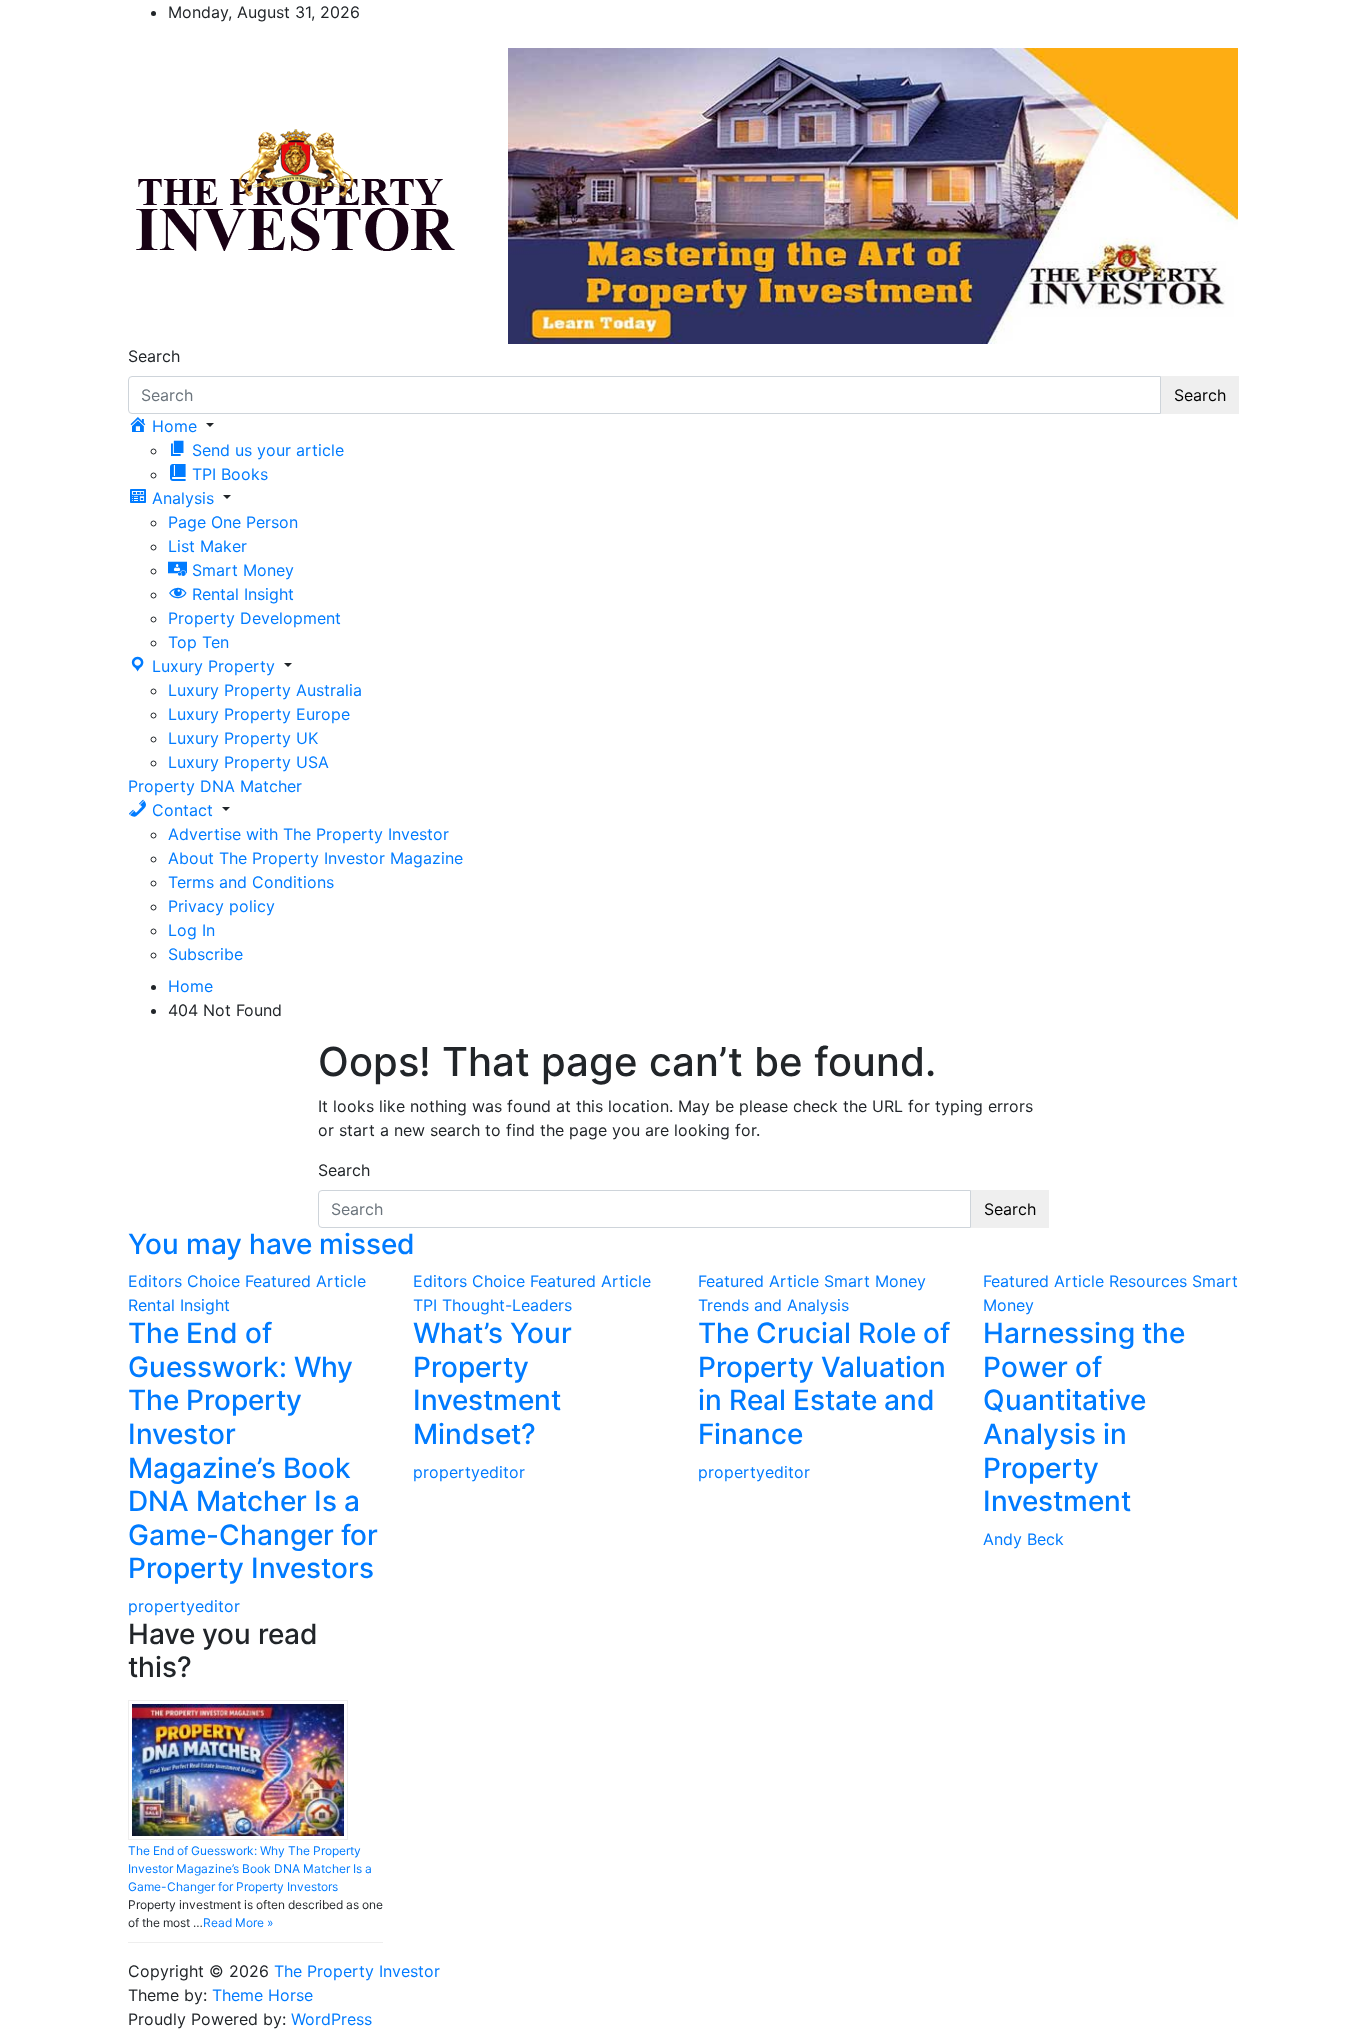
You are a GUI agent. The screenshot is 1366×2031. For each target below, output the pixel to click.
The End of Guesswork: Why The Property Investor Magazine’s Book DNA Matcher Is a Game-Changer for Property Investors (253, 1450)
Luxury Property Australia (265, 690)
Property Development (254, 618)
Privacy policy (221, 906)
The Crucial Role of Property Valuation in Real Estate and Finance (824, 1383)
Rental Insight (179, 1305)
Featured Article (305, 1281)
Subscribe (205, 954)
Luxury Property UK (243, 738)
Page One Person (233, 522)
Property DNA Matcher (215, 786)
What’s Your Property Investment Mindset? (492, 1383)
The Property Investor (357, 1971)
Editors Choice (184, 1281)
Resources (1148, 1281)
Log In (191, 930)
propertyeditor (184, 1606)
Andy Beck (1023, 1539)
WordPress (331, 2019)
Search (154, 356)
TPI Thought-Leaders (492, 1305)
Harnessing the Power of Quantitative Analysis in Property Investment (1084, 1417)
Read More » (238, 1922)
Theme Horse (262, 1995)
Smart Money (875, 1281)
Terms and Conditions (251, 882)
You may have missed (271, 1244)
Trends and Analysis (773, 1305)
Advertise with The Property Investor (308, 834)
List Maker (207, 546)
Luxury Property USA (248, 762)
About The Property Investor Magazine (315, 858)
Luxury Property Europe (259, 714)
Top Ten (198, 642)
